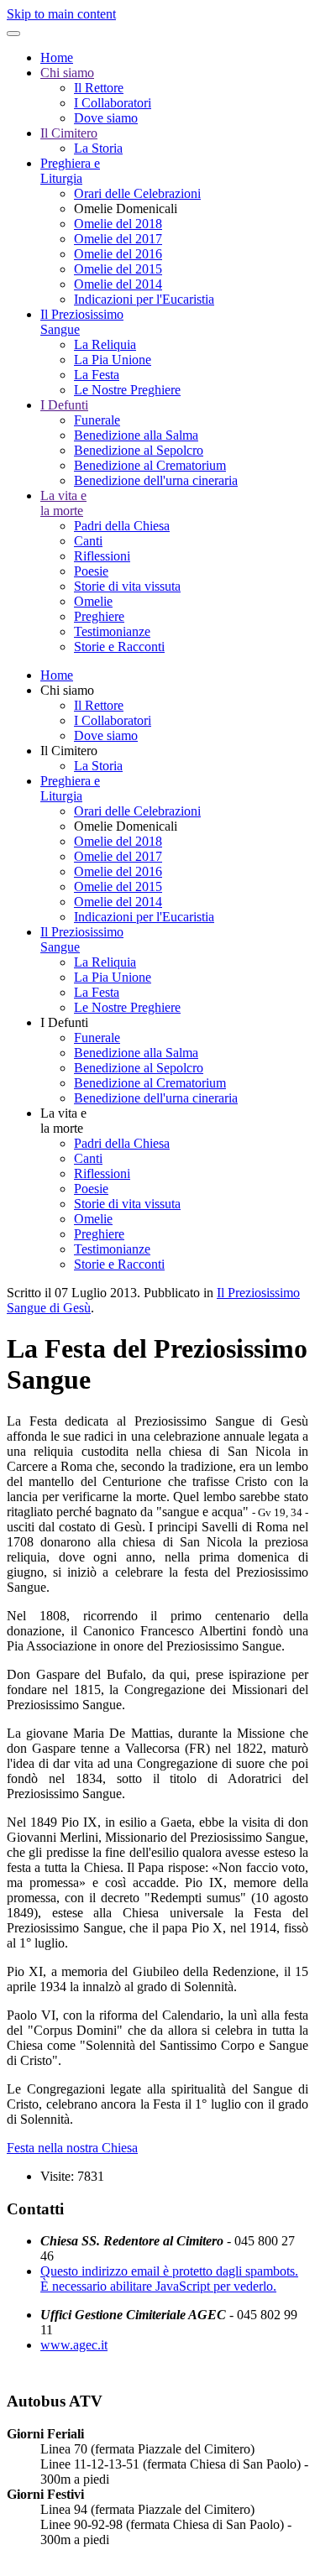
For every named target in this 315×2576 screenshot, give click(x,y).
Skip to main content (61, 14)
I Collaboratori (113, 103)
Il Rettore (99, 88)
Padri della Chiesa (122, 526)
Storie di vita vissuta (127, 586)
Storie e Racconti (119, 647)
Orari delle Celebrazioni (137, 193)
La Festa (97, 375)
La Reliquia (105, 344)
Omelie (93, 601)
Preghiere (99, 616)
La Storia (98, 148)
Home (57, 57)
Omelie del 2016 (118, 254)
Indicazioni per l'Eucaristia (144, 299)
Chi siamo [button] (67, 690)
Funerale (97, 420)
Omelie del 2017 (118, 239)
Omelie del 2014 (118, 284)
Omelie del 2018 (118, 224)
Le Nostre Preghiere (127, 390)
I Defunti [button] (64, 1022)
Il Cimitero (69, 133)
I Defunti (64, 405)
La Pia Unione (113, 360)
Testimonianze (112, 631)
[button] (174, 1121)
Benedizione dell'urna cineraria (156, 480)
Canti (88, 541)
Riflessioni (102, 556)
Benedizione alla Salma (136, 435)
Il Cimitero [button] (69, 751)
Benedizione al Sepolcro (139, 450)
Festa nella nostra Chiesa (72, 2148)
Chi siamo (67, 73)
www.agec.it (74, 2345)
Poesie (91, 571)
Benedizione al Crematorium (150, 465)
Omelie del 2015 (118, 269)
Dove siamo (106, 118)
